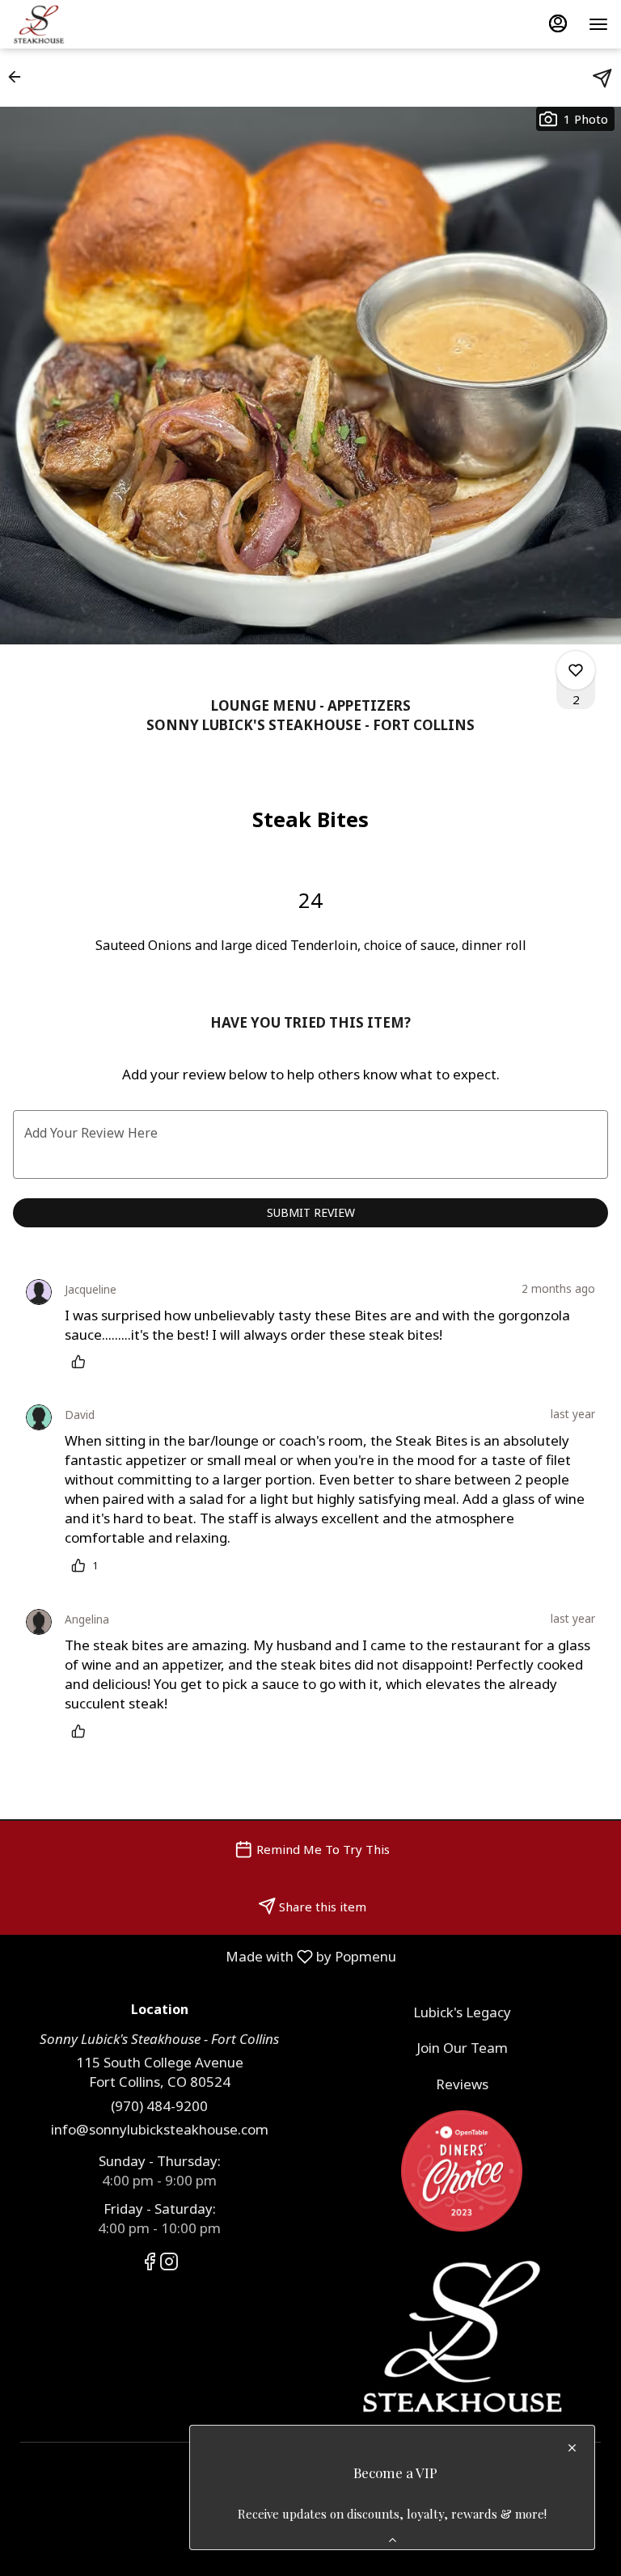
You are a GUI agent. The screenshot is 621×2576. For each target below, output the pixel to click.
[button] (19, 77)
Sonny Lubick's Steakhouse (462, 2337)
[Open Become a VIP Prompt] (393, 2540)
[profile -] (558, 23)
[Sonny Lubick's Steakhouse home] (86, 24)
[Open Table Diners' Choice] (462, 2170)
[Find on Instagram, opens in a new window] (169, 2264)
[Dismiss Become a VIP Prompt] (572, 2448)
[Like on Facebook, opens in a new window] (150, 2264)
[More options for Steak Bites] (576, 670)
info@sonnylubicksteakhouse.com (160, 2129)
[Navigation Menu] (598, 24)
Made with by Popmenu (204, 1956)
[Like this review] (82, 1362)
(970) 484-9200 (159, 2106)
